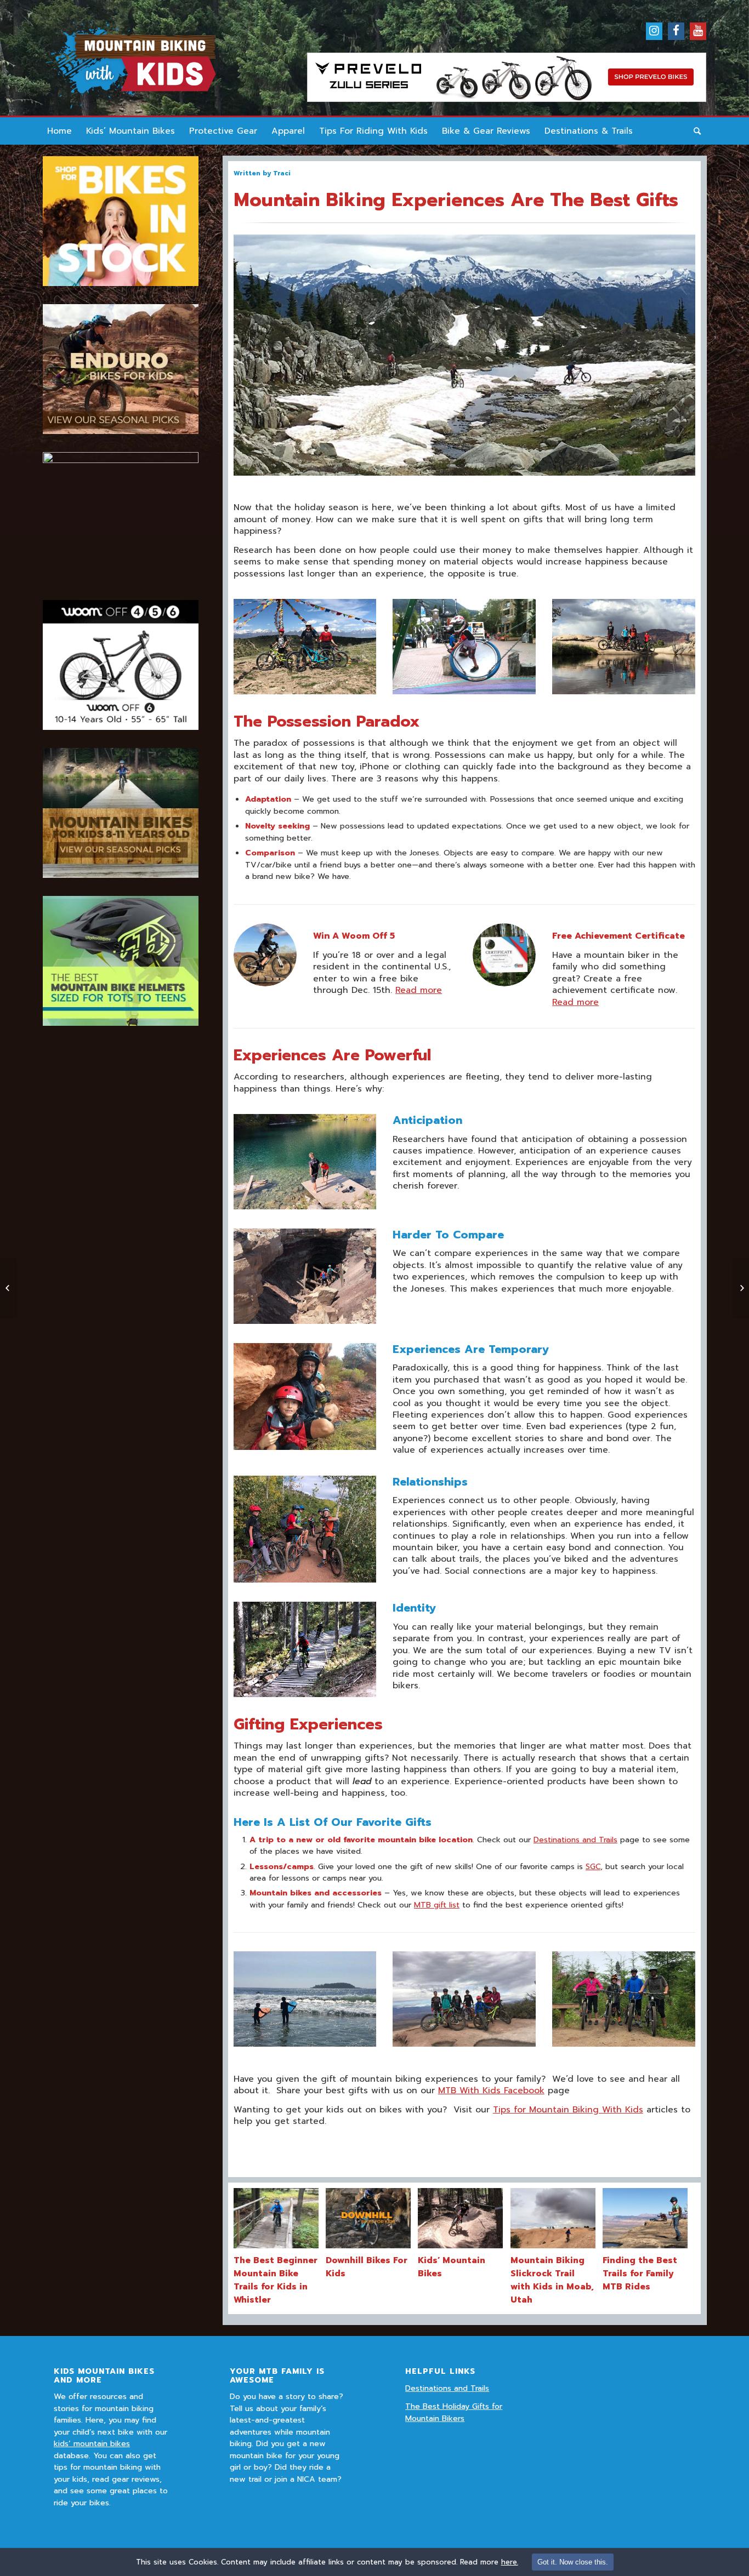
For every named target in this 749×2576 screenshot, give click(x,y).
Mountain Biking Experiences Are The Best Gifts (456, 200)
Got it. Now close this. (573, 2562)
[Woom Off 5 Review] (741, 1288)
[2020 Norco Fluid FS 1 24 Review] (8, 1288)
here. (510, 2562)
